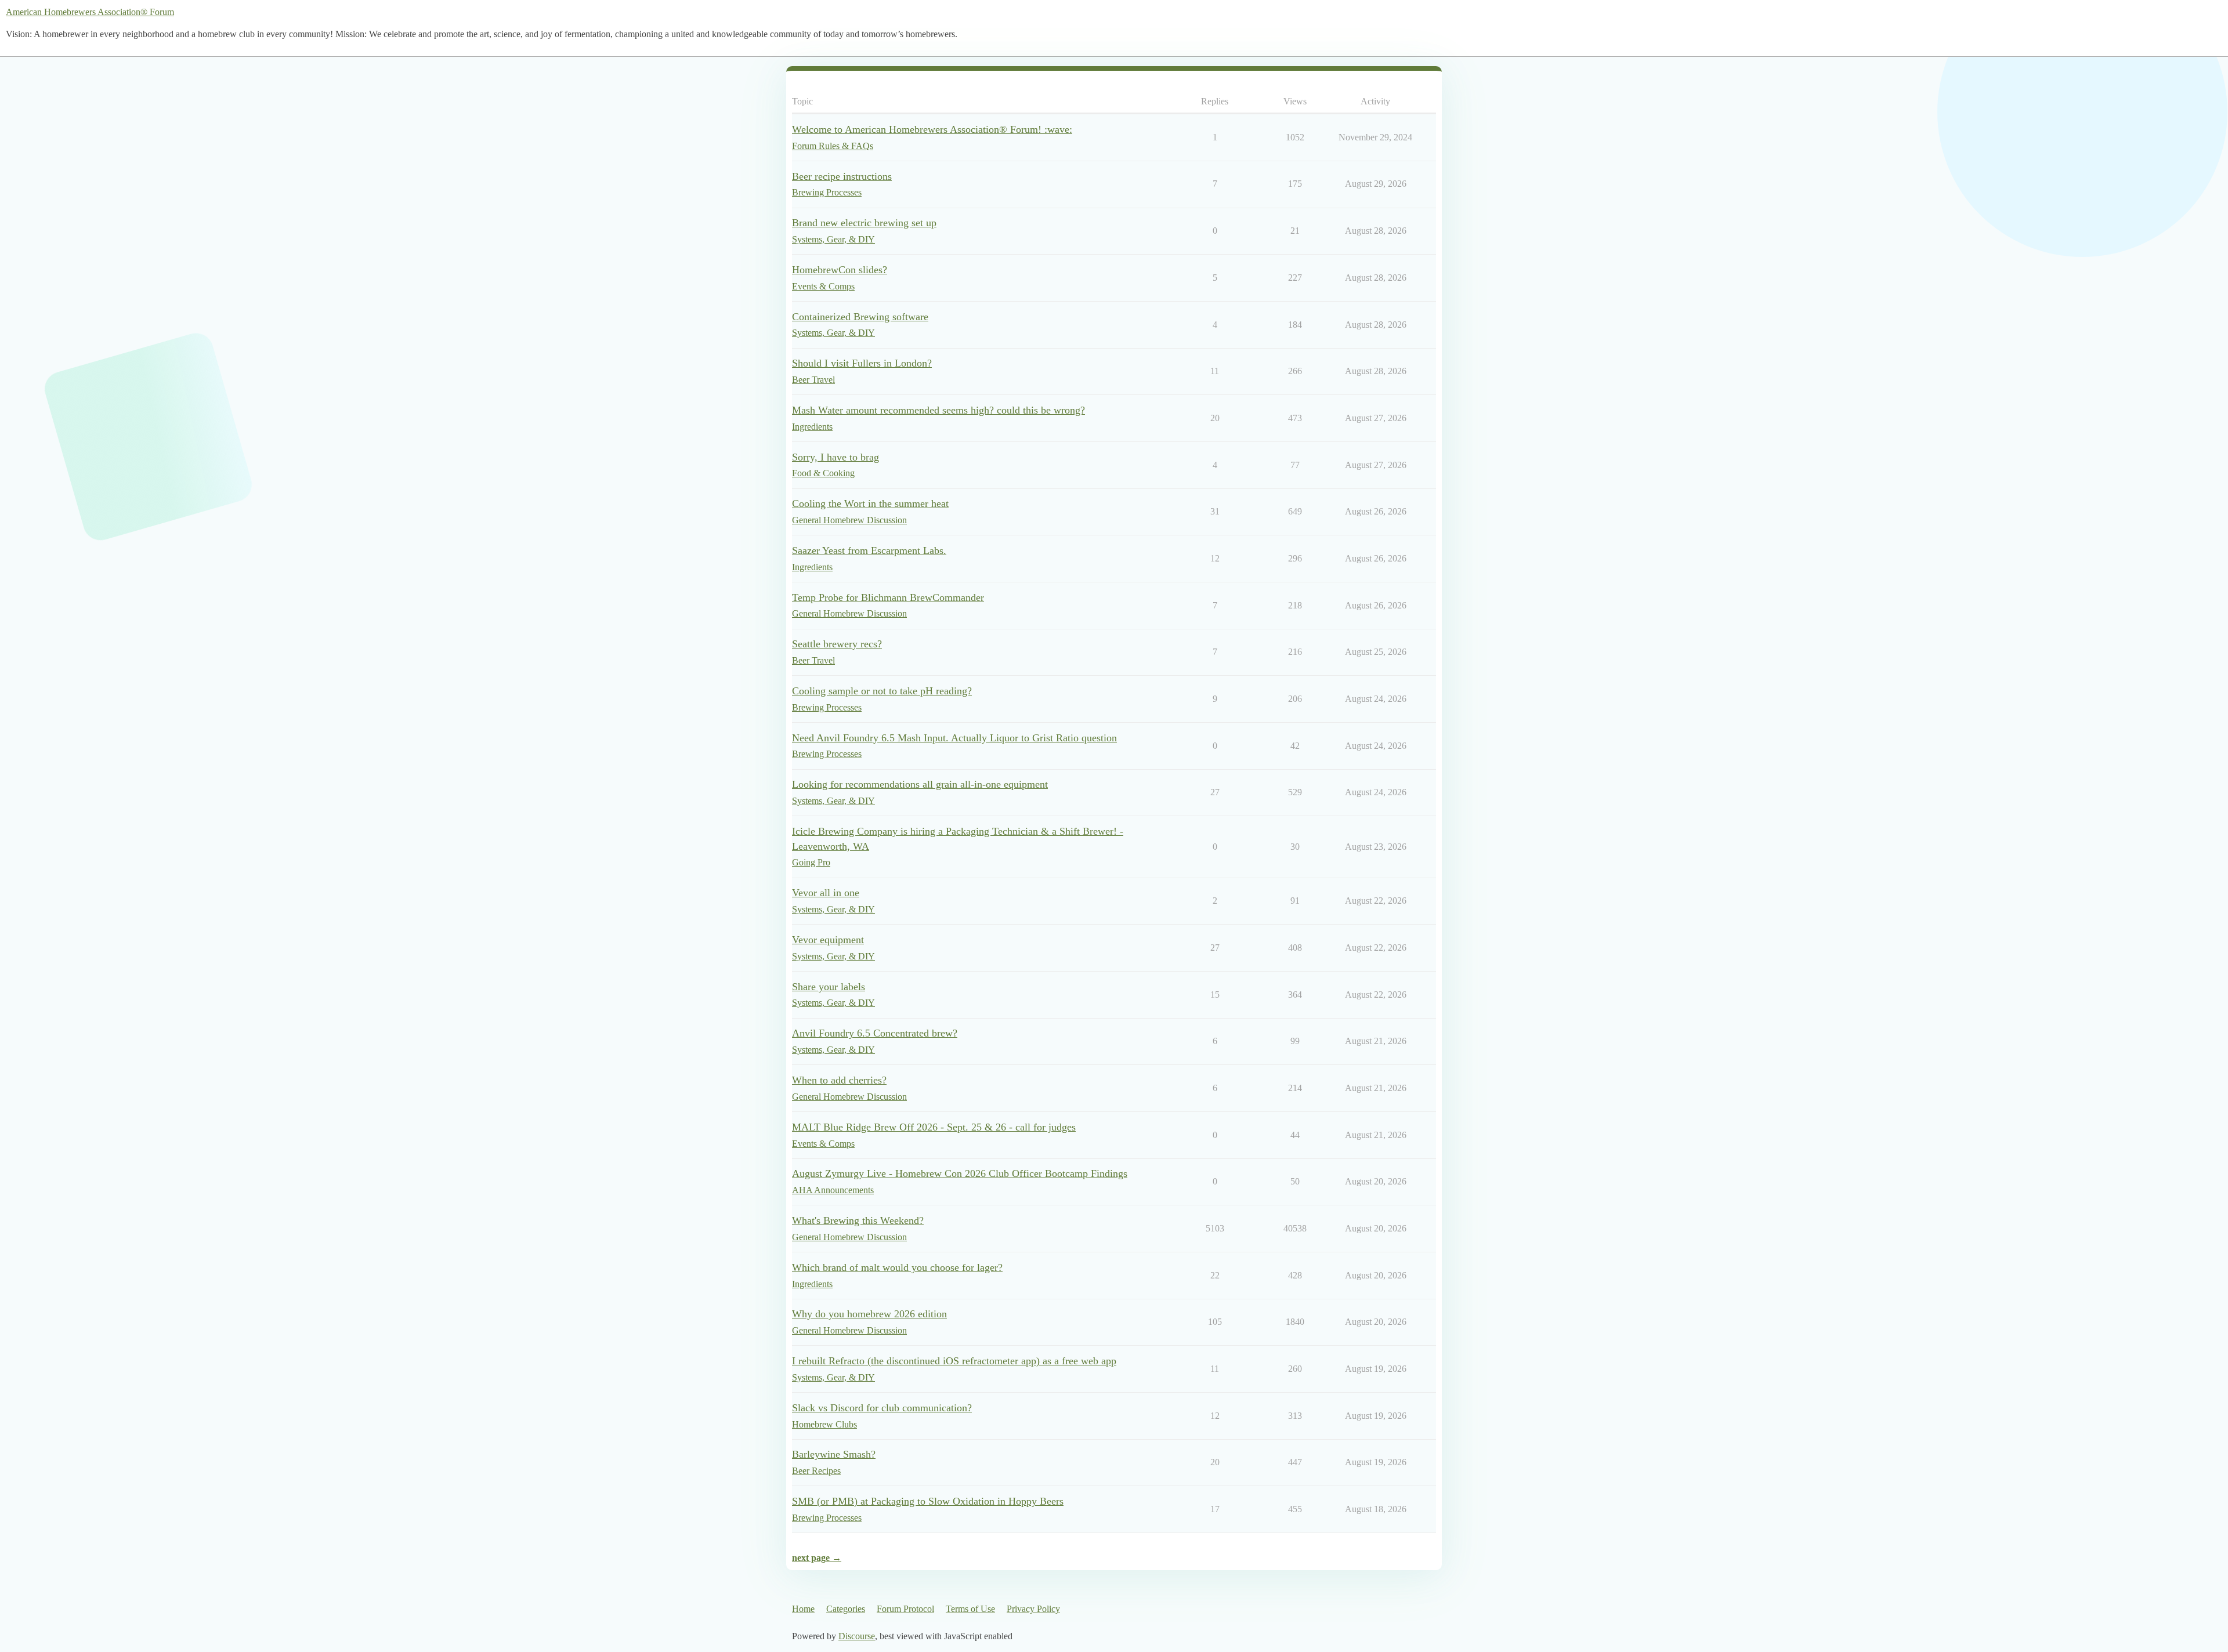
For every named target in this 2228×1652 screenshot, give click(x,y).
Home (803, 1609)
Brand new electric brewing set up (864, 223)
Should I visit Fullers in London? (862, 363)
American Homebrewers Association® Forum (90, 12)
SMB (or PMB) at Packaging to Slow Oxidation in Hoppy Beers (928, 1501)
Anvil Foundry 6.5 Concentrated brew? (875, 1033)
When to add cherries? (839, 1080)
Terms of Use (970, 1609)
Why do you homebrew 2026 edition (869, 1314)
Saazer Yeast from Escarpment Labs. (869, 550)
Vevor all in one (826, 893)
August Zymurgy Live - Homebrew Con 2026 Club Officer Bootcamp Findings (960, 1173)
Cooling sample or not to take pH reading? (882, 691)
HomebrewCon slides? (840, 270)
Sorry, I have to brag (835, 457)
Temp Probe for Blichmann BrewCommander (888, 597)
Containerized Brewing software (860, 317)
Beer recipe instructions (842, 176)
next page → (817, 1558)
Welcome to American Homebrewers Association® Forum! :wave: (932, 129)
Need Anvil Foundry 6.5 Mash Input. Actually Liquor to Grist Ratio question (954, 738)
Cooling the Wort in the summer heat (870, 503)
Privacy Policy (1033, 1609)
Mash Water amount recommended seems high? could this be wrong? (938, 410)
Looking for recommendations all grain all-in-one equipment (920, 784)
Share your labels (829, 987)
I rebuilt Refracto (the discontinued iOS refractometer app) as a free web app (954, 1361)
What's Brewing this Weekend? (858, 1220)
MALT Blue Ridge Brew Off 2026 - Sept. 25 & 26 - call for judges (934, 1127)
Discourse (857, 1636)
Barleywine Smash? (834, 1454)
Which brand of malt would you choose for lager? (897, 1267)
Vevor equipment (828, 940)
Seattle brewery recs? (837, 644)
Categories (846, 1609)
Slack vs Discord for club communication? (882, 1408)
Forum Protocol (905, 1609)
